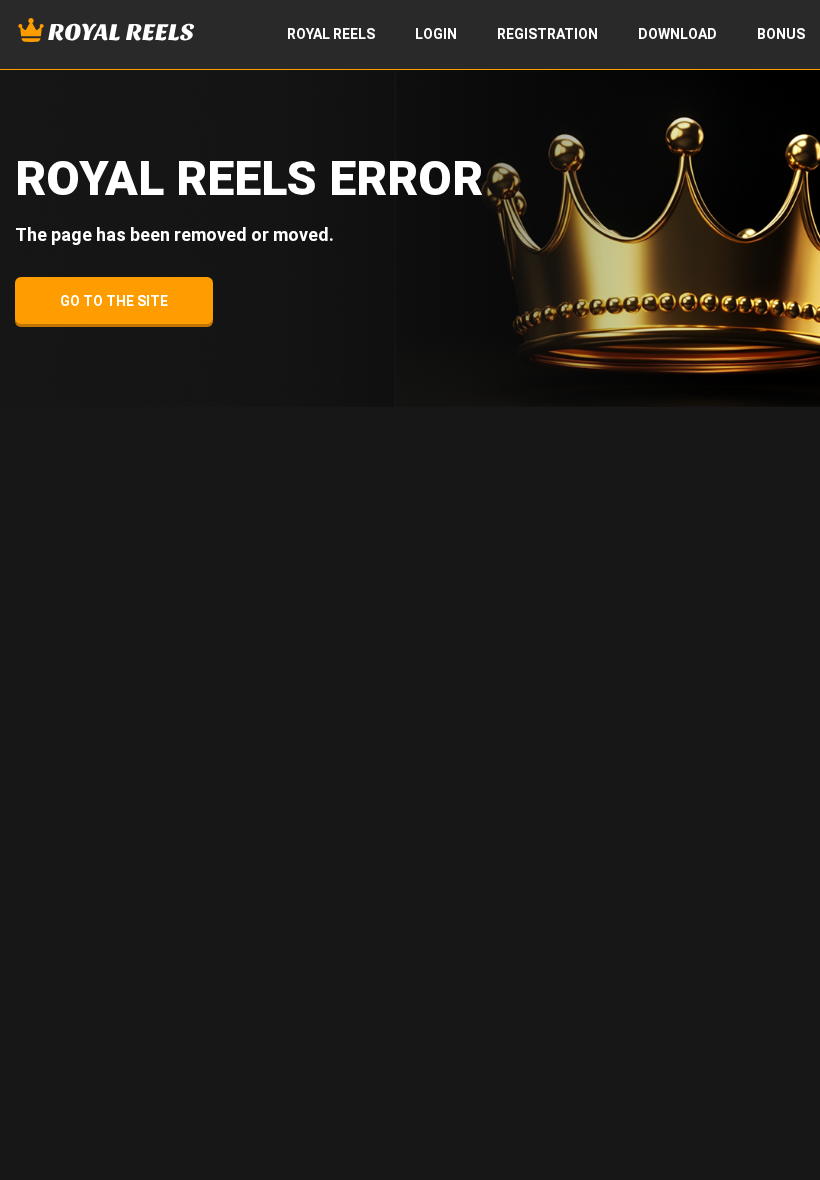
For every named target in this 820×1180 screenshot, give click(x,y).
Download (677, 34)
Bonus (781, 34)
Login (436, 34)
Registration (547, 34)
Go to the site (114, 301)
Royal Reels (331, 34)
